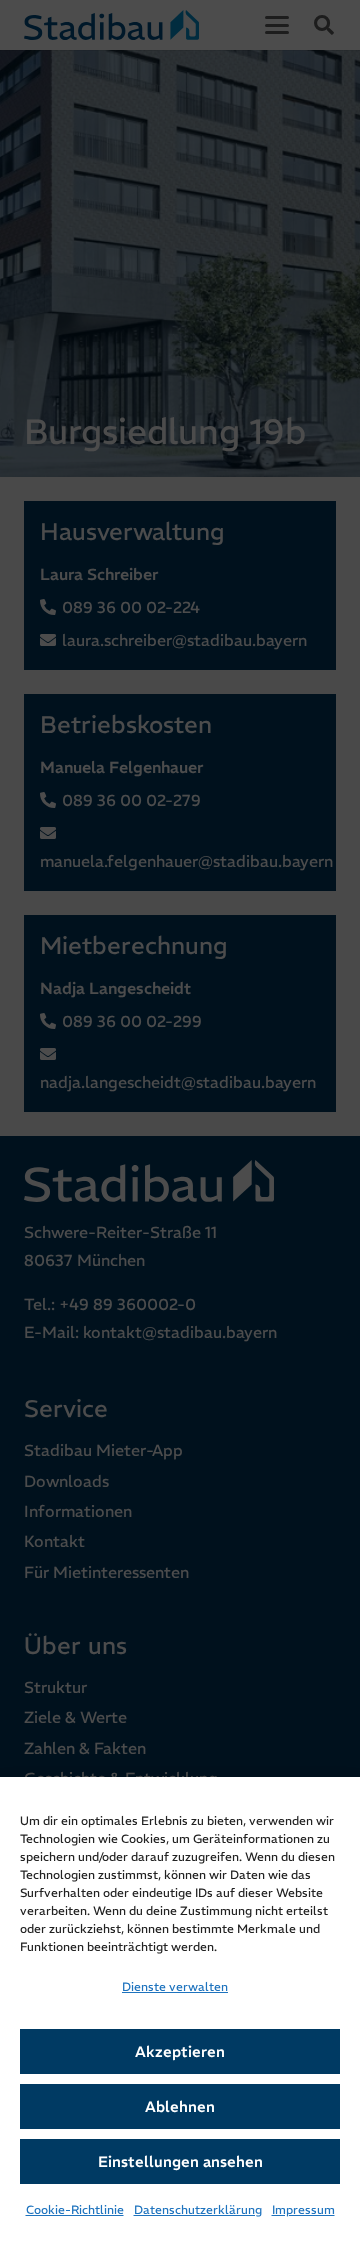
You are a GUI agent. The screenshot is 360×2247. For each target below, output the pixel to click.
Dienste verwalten (175, 1986)
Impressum (303, 2209)
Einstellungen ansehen (180, 2161)
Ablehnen (180, 2106)
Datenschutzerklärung (198, 2209)
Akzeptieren (180, 2051)
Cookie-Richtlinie (75, 2209)
